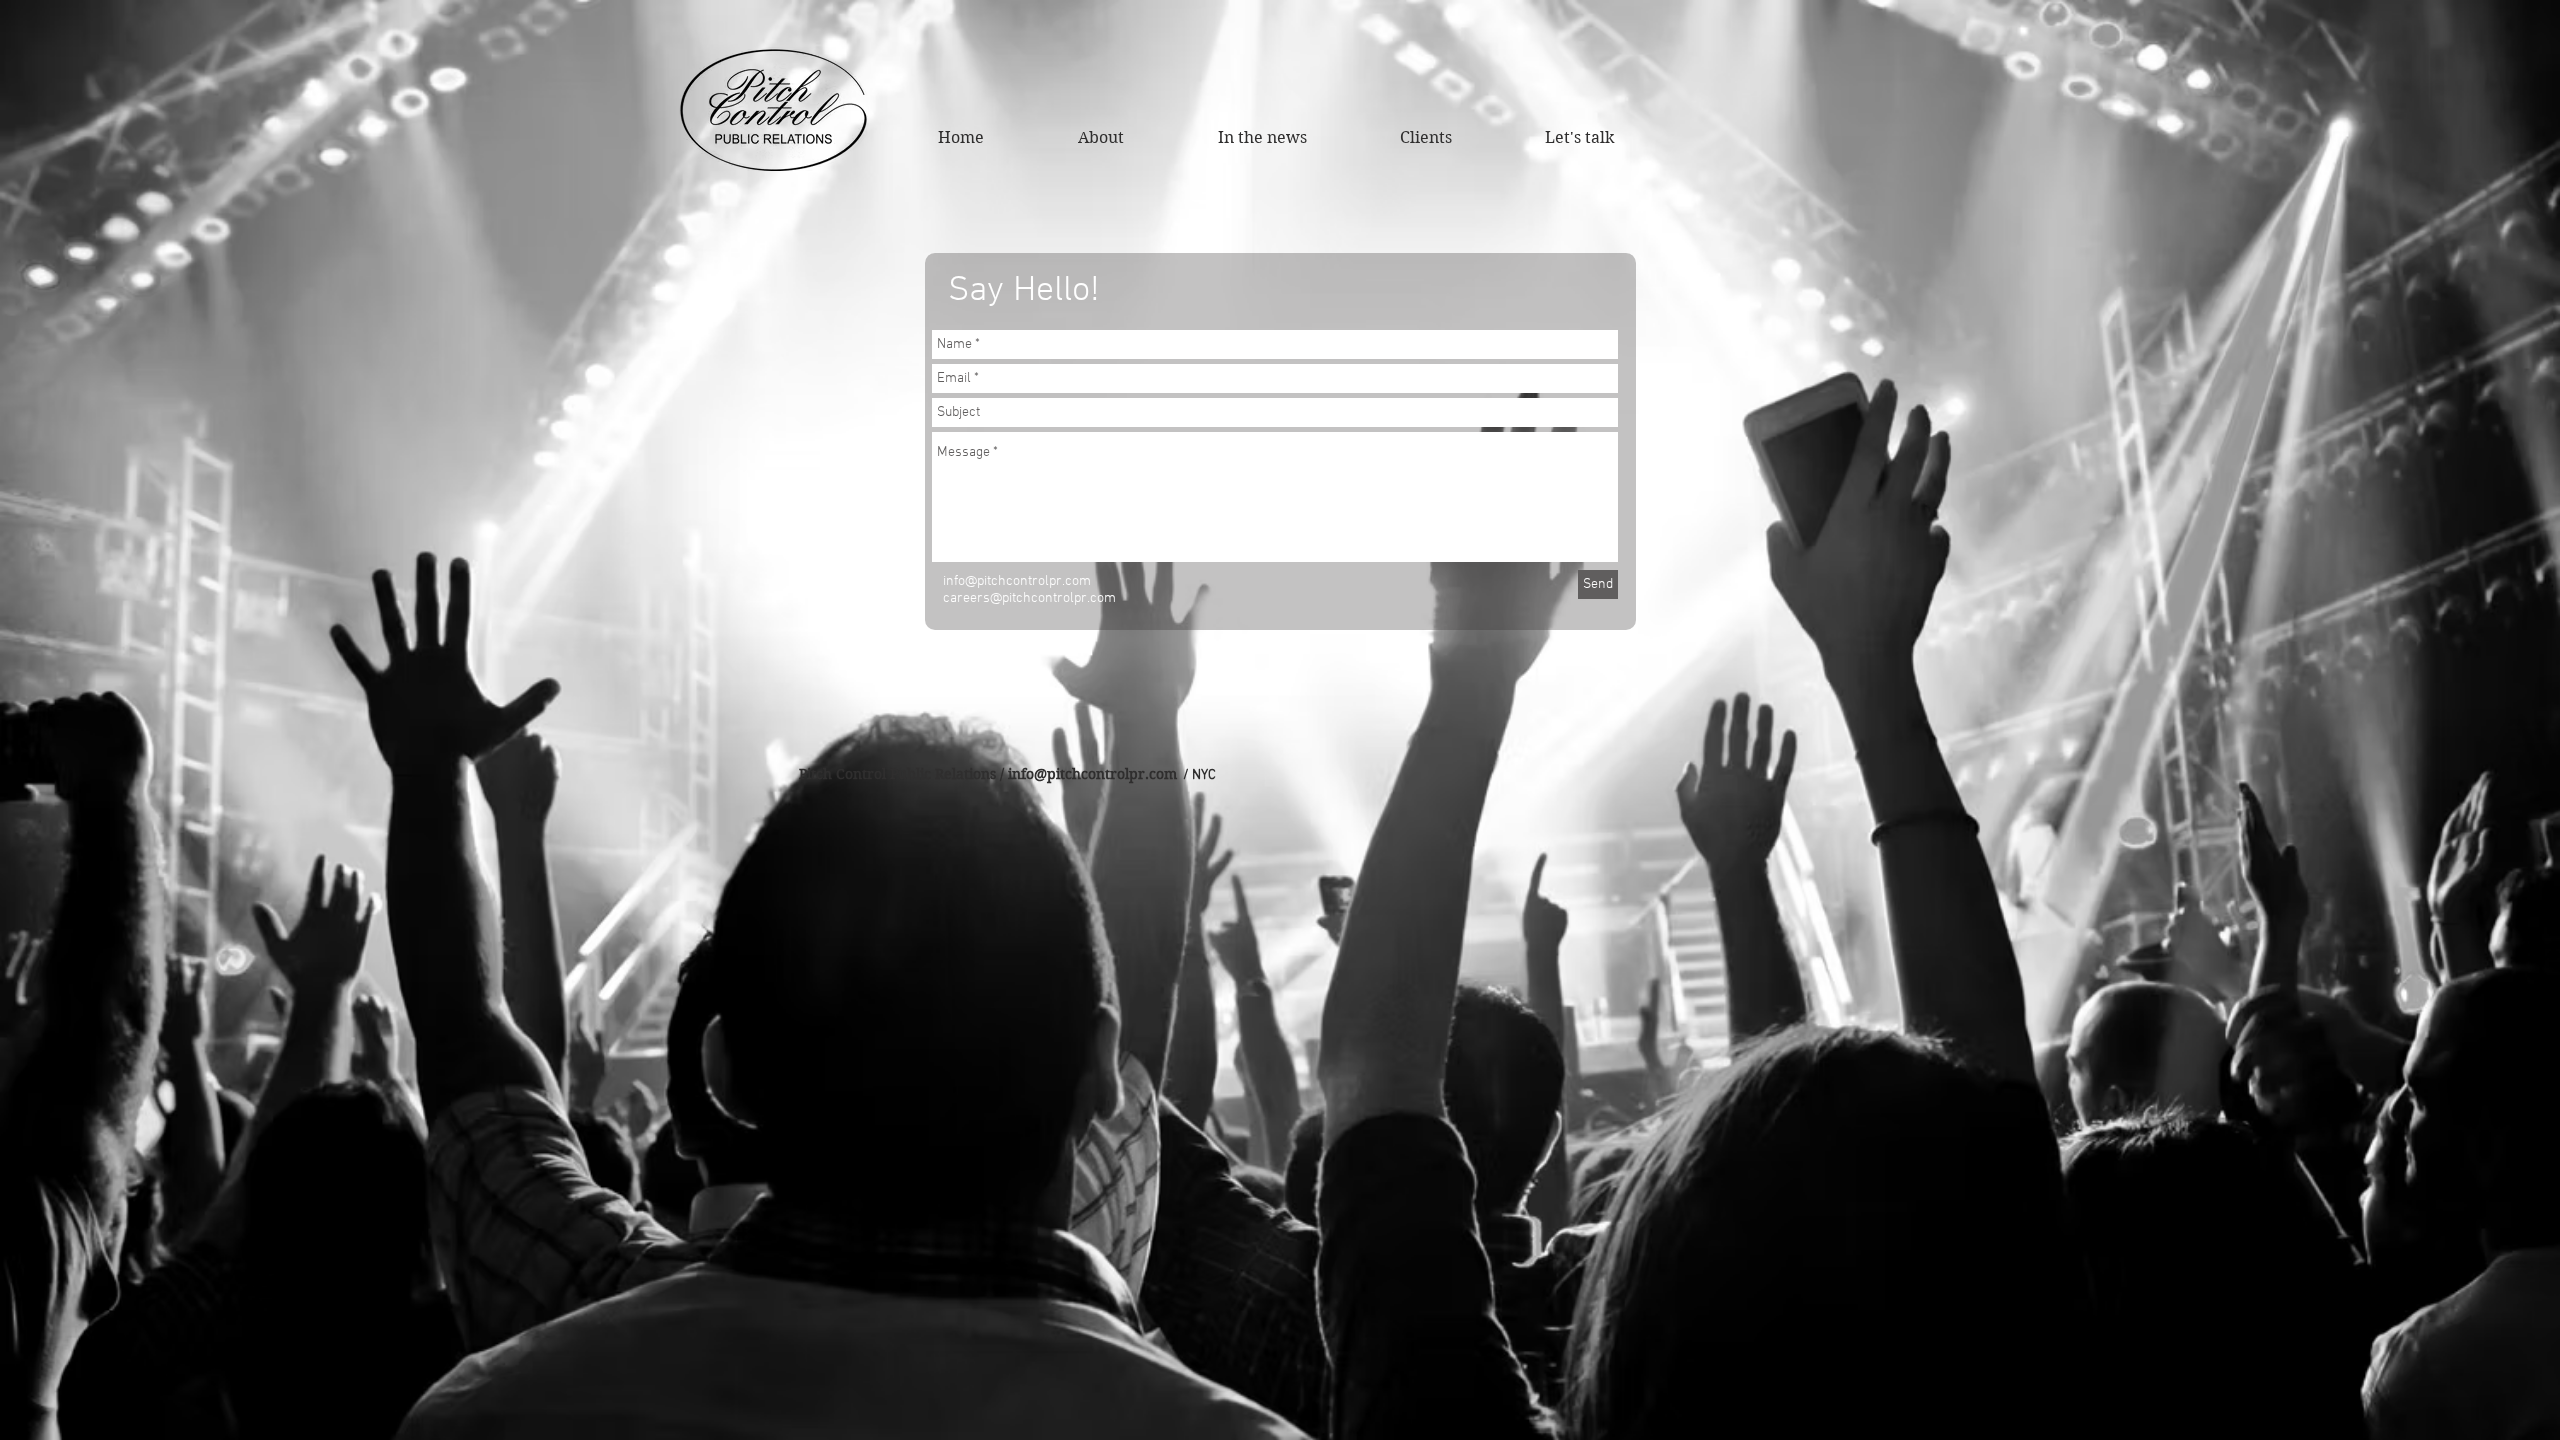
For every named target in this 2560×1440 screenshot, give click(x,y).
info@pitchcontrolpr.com (1092, 774)
